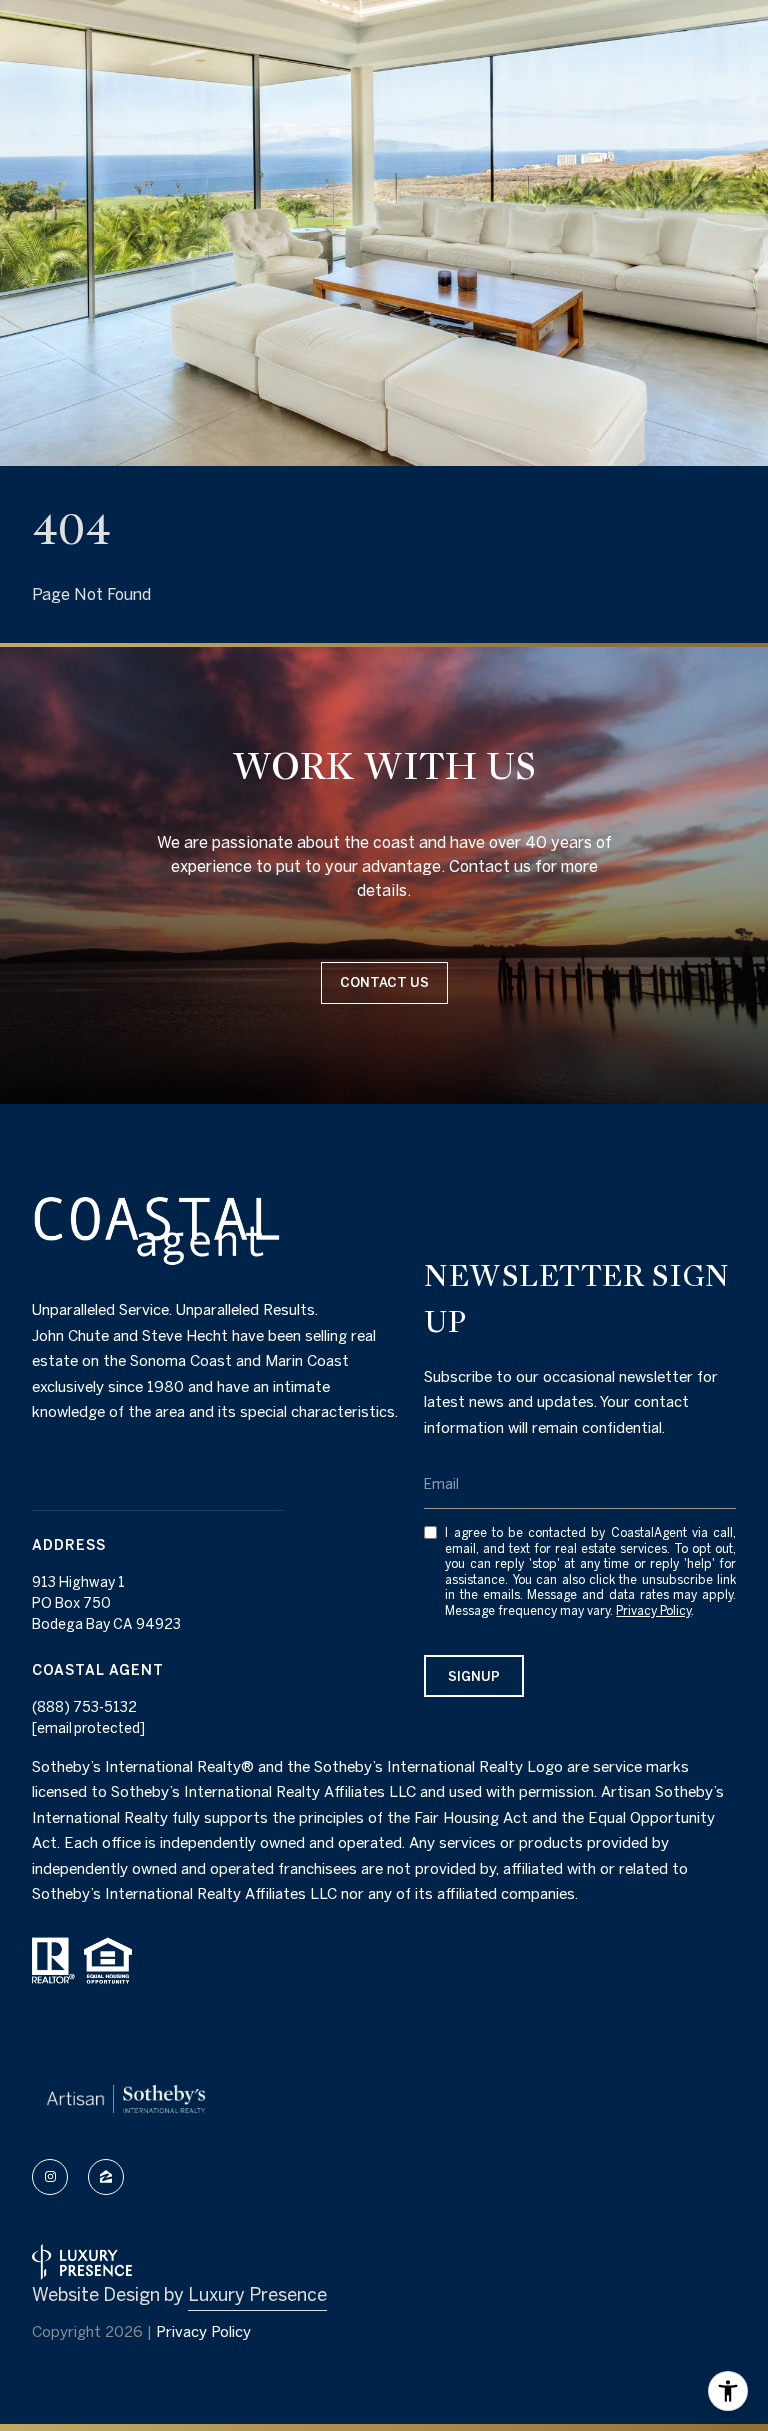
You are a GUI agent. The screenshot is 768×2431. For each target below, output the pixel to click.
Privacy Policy (653, 1610)
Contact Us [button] (384, 982)
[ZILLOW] (106, 2177)
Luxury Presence (257, 2294)
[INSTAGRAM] (50, 2177)
